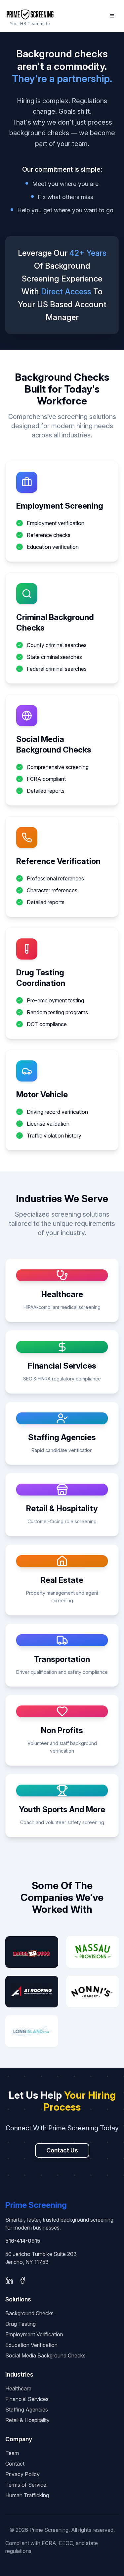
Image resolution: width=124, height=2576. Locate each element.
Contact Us (62, 2150)
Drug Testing (21, 2324)
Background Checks (29, 2313)
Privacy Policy (22, 2474)
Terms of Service (26, 2485)
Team (12, 2453)
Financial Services (27, 2399)
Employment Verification (34, 2334)
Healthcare (18, 2388)
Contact (15, 2464)
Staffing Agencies (27, 2410)
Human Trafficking (27, 2495)
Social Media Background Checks (45, 2355)
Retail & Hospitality (27, 2420)
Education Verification (31, 2345)
